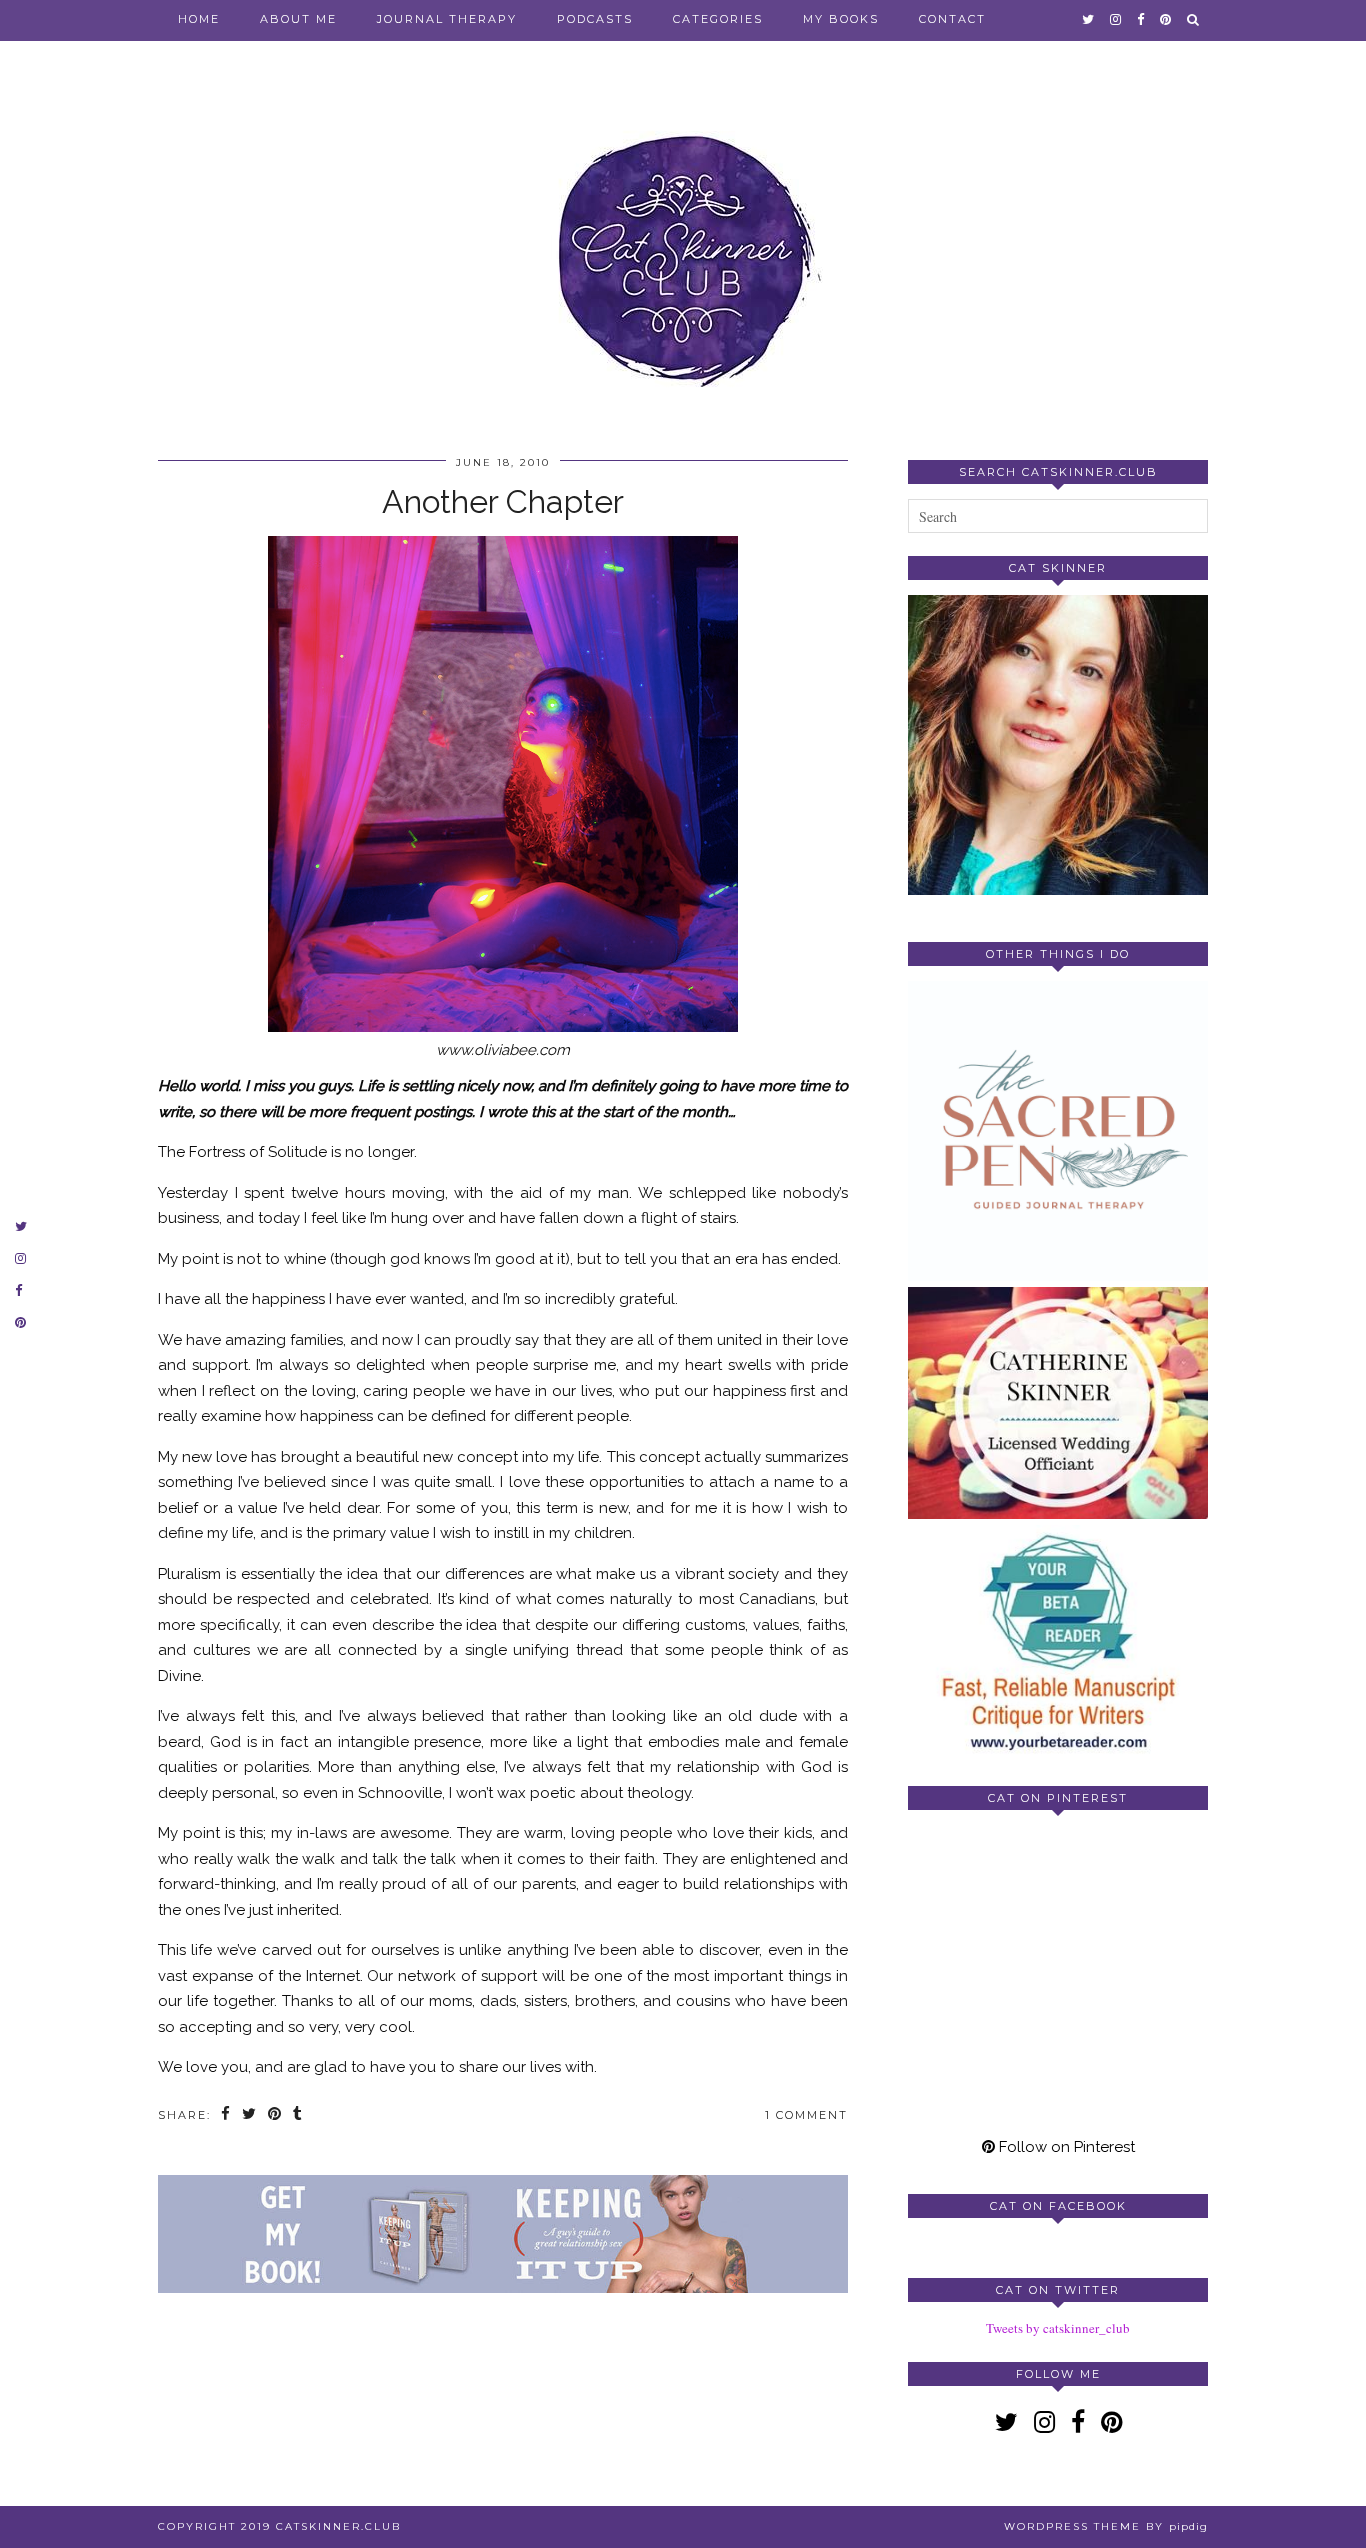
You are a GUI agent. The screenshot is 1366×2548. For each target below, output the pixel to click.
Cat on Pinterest (1058, 1798)
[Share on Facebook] (226, 2115)
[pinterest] (1166, 19)
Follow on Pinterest (1065, 2147)
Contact (952, 19)
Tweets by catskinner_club (1058, 2328)
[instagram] (1116, 19)
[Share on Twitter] (250, 2115)
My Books (841, 19)
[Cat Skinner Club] (683, 242)
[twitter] (1089, 19)
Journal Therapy (447, 19)
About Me (298, 19)
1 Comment (806, 2115)
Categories (718, 19)
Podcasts (595, 19)
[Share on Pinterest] (275, 2115)
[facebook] (1141, 19)
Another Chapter (503, 501)
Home (199, 19)
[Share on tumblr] (298, 2115)
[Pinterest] (983, 1900)
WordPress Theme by (1106, 2526)
